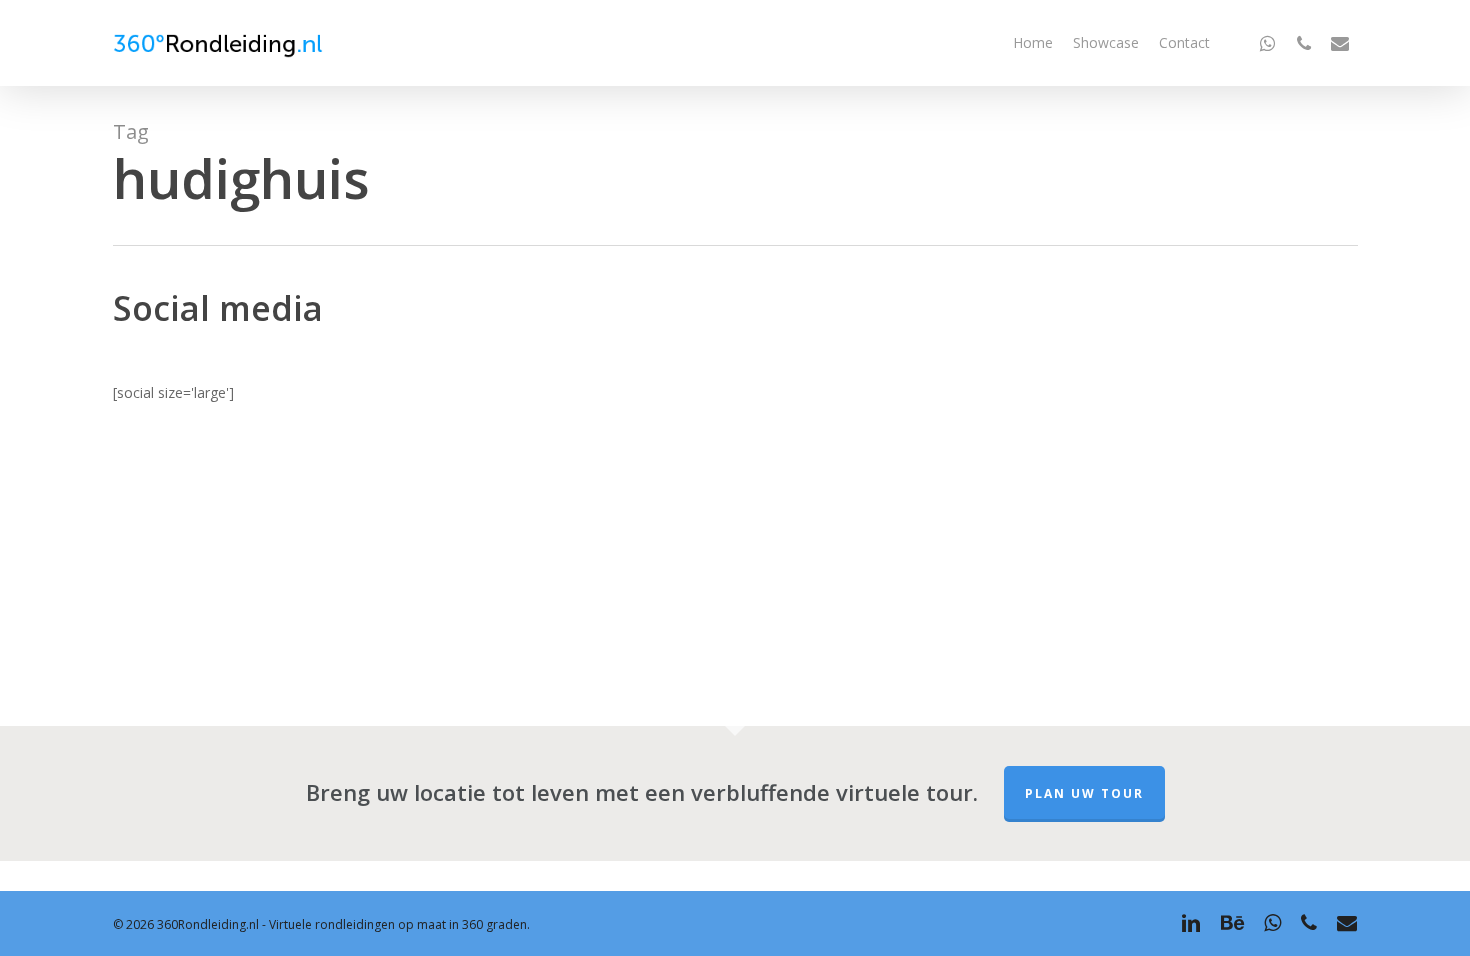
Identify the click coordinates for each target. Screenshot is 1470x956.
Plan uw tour (1084, 793)
